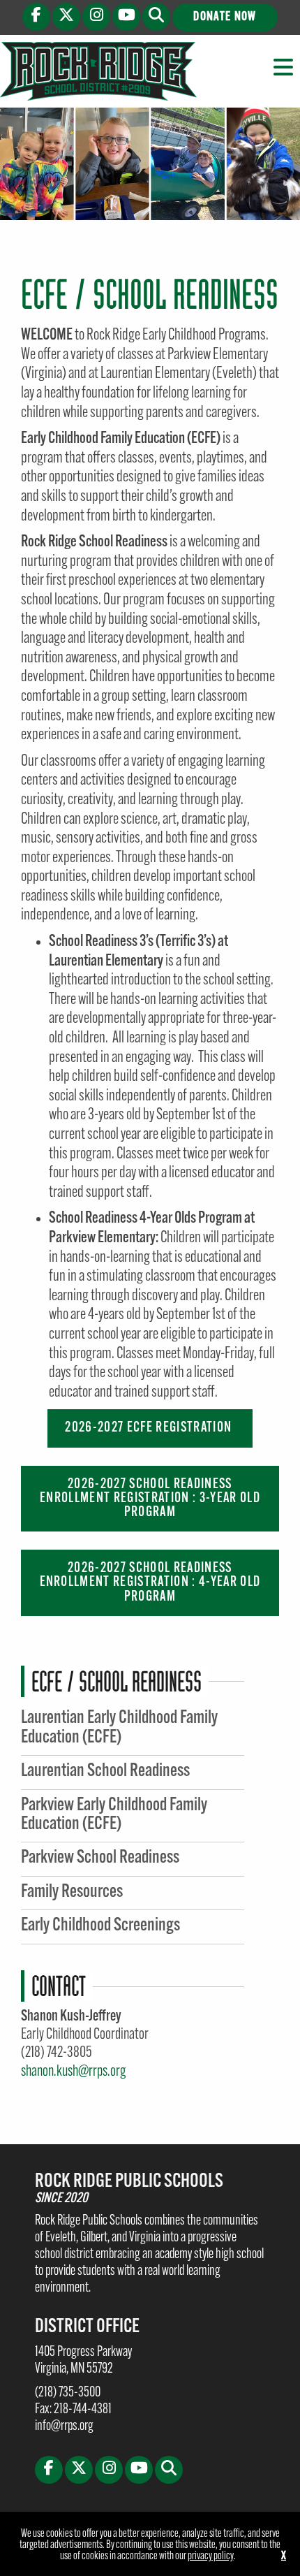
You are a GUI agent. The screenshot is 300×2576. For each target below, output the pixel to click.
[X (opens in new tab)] (66, 17)
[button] (156, 17)
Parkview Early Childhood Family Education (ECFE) (114, 1815)
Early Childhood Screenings (100, 1926)
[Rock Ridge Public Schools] (98, 71)
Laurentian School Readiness (105, 1771)
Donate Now (225, 17)
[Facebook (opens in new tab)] (36, 17)
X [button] (284, 2556)
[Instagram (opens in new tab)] (96, 17)
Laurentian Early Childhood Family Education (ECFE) (119, 1728)
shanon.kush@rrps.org (73, 2072)
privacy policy (211, 2556)
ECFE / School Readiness (117, 1681)
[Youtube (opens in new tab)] (126, 17)
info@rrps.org (64, 2426)
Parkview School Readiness (100, 1858)
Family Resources (72, 1892)
